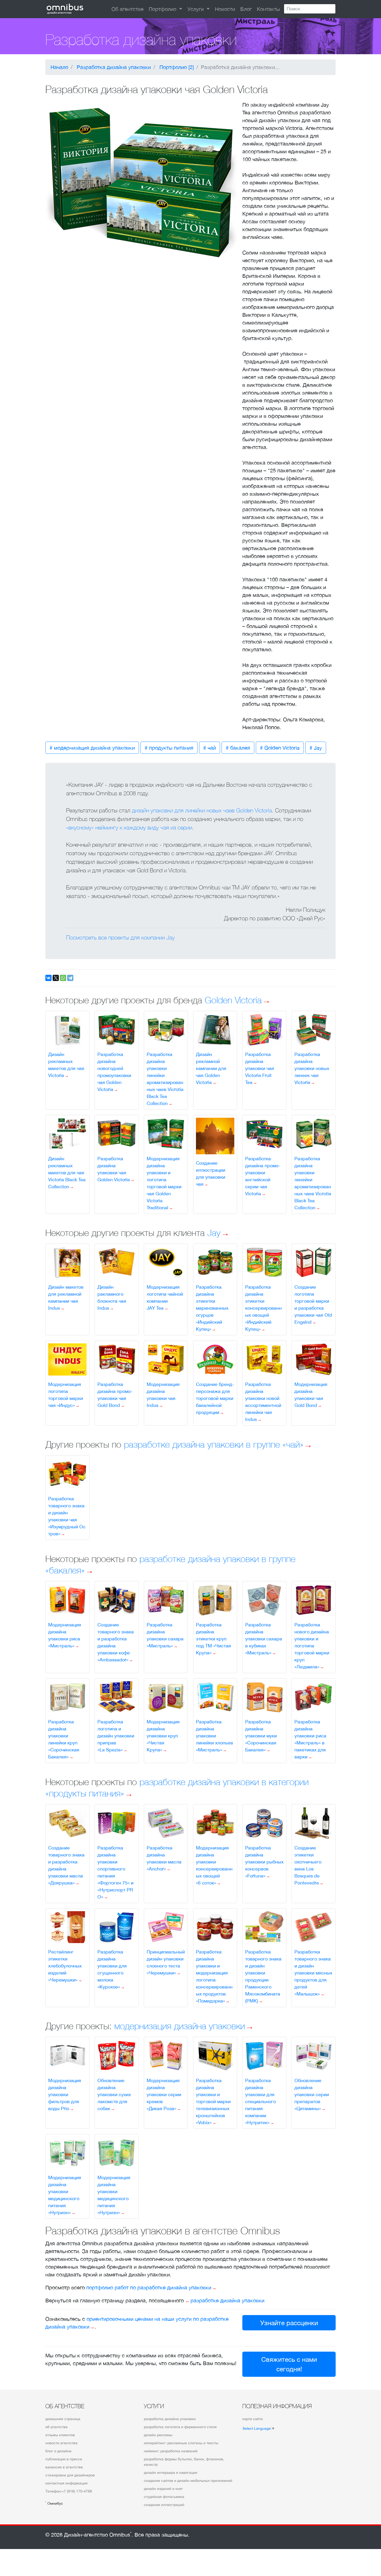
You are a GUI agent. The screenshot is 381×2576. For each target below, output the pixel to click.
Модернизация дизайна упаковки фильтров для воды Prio (65, 2094)
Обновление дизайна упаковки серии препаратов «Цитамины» (312, 2094)
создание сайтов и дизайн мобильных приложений (188, 2481)
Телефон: (69, 2491)
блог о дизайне (58, 2451)
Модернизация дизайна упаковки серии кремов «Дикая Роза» (164, 2094)
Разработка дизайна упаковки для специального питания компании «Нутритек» (260, 2101)
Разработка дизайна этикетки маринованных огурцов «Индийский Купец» (212, 1308)
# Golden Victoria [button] (280, 748)
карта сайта (253, 2419)
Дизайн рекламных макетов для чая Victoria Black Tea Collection (67, 1173)
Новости (225, 9)
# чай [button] (210, 748)
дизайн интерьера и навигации (171, 2473)
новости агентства (61, 2443)
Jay (214, 1232)
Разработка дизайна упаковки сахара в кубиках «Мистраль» (264, 1639)
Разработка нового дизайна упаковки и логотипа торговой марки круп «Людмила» (312, 1646)
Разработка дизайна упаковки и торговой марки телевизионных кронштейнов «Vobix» (213, 2101)
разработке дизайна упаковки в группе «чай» (214, 1444)
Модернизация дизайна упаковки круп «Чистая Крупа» (163, 1736)
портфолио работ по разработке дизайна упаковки (149, 2287)
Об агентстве (128, 9)
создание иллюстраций (164, 2505)
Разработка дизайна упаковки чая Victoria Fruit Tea (260, 1068)
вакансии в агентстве (64, 2467)
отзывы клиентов (60, 2435)
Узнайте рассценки (289, 2323)
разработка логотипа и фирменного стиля (180, 2427)
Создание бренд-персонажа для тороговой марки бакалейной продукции (215, 1398)
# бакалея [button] (238, 748)
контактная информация (66, 2483)
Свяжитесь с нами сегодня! (289, 2364)
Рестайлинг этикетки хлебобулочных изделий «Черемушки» (65, 1966)
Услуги (196, 9)
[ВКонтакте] (48, 978)
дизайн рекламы (158, 2435)
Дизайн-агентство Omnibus (98, 2535)
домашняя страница (63, 2419)
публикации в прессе (64, 2459)
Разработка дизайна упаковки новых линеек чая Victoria (312, 1068)
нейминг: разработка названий (171, 2451)
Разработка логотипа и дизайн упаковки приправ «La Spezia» (116, 1736)
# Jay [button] (316, 748)
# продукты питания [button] (169, 748)
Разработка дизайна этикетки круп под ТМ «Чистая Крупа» (213, 1639)
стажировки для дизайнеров (70, 2475)
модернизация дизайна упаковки (180, 2026)
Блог (246, 9)
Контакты (268, 9)
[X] (56, 978)
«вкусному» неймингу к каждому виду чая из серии (129, 827)
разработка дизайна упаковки (170, 2419)
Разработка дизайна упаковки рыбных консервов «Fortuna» (264, 1862)
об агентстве (57, 2427)
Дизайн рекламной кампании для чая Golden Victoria (211, 1068)
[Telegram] (70, 978)
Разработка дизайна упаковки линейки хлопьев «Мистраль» (214, 1736)
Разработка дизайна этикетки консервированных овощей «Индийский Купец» (263, 1308)
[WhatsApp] (63, 978)
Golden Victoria (233, 1000)
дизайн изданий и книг (163, 2489)
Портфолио (163, 9)
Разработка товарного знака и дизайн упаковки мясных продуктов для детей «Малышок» (313, 1973)
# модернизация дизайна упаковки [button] (92, 748)
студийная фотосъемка (164, 2497)
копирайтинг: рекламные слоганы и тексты (181, 2443)
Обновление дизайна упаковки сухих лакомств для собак (114, 2094)
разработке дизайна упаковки (227, 2300)
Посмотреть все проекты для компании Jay (120, 937)
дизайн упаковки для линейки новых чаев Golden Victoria (202, 810)
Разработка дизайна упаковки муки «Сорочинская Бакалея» (261, 1736)
